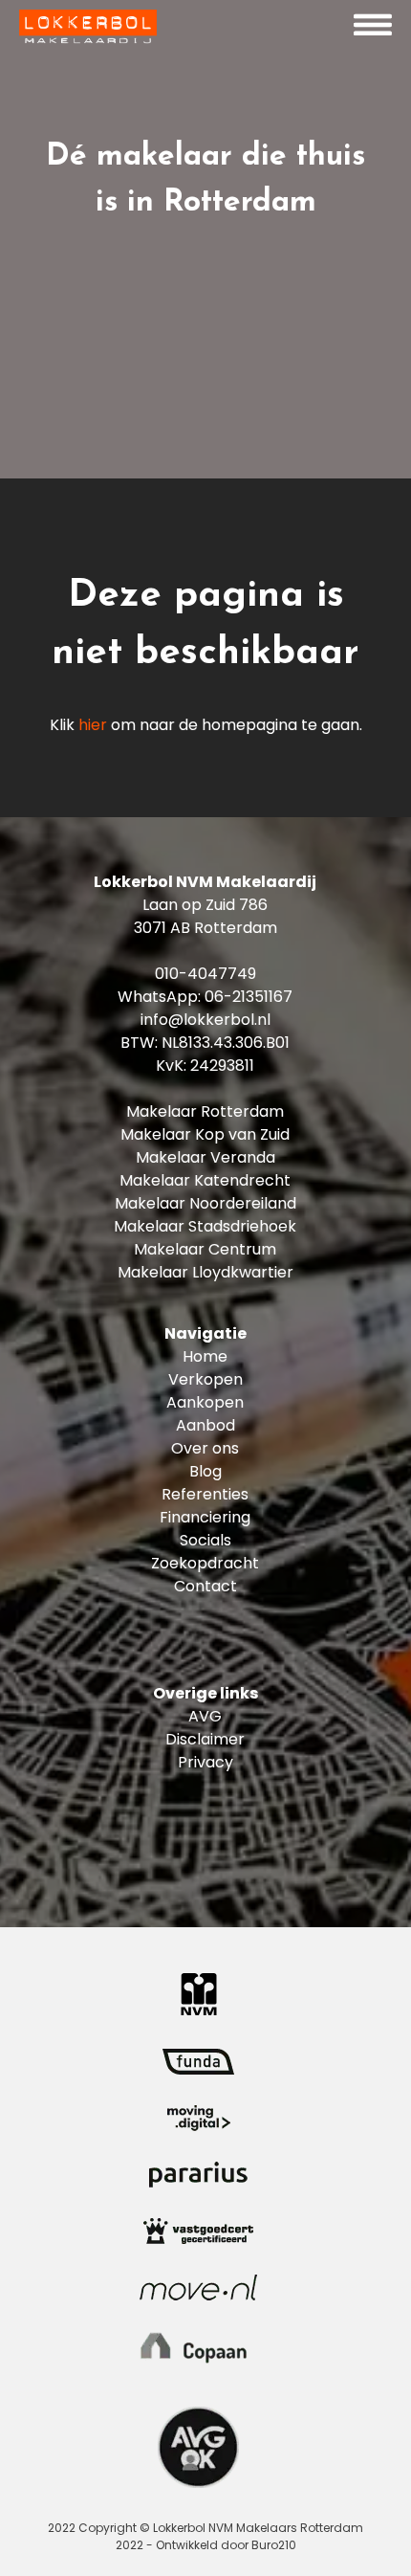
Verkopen (205, 1379)
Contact (205, 1586)
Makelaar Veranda (205, 1157)
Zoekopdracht (205, 1563)
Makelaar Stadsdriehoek (205, 1226)
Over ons (205, 1448)
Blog (205, 1471)
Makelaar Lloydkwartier (205, 1272)
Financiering (205, 1517)
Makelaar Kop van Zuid (205, 1134)
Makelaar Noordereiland (205, 1203)
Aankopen (205, 1402)
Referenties (205, 1494)
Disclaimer (205, 1739)
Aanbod (205, 1425)
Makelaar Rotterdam (205, 1111)
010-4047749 (205, 974)
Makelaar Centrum (205, 1249)
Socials (205, 1540)
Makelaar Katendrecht (205, 1180)
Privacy (205, 1762)
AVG (205, 1716)
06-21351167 (249, 997)
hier (93, 725)
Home (205, 1356)
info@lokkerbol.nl (205, 1020)
